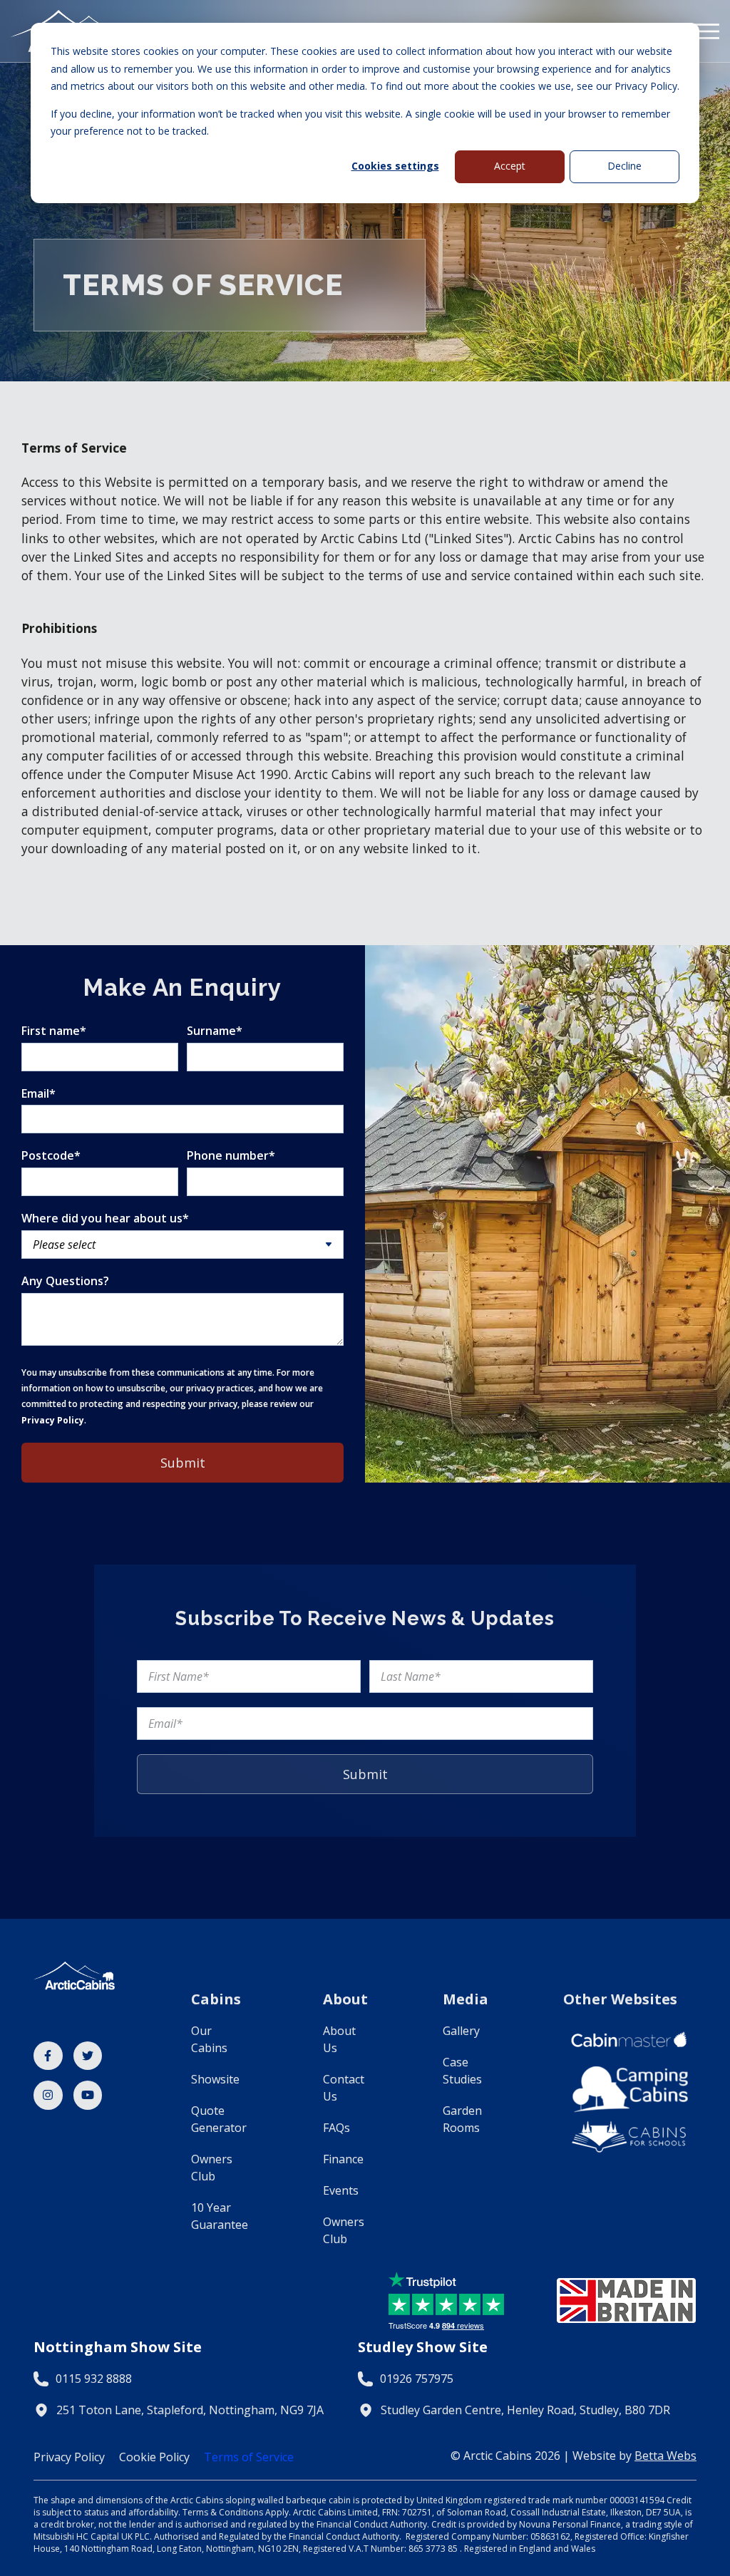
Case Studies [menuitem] (462, 2071)
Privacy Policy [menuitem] (69, 2457)
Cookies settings (395, 166)
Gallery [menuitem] (461, 2031)
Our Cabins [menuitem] (209, 2039)
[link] (48, 2056)
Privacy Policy (53, 1420)
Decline (624, 166)
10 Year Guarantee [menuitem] (220, 2216)
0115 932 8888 (94, 2379)
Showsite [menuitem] (215, 2079)
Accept (510, 166)
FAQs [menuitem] (336, 2128)
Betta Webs (665, 2456)
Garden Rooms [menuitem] (462, 2119)
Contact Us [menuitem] (344, 2088)
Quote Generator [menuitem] (219, 2119)
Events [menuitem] (341, 2190)
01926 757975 (417, 2379)
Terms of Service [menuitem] (249, 2457)
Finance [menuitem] (343, 2159)
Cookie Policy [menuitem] (154, 2457)
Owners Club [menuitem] (212, 2168)
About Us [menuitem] (339, 2039)
